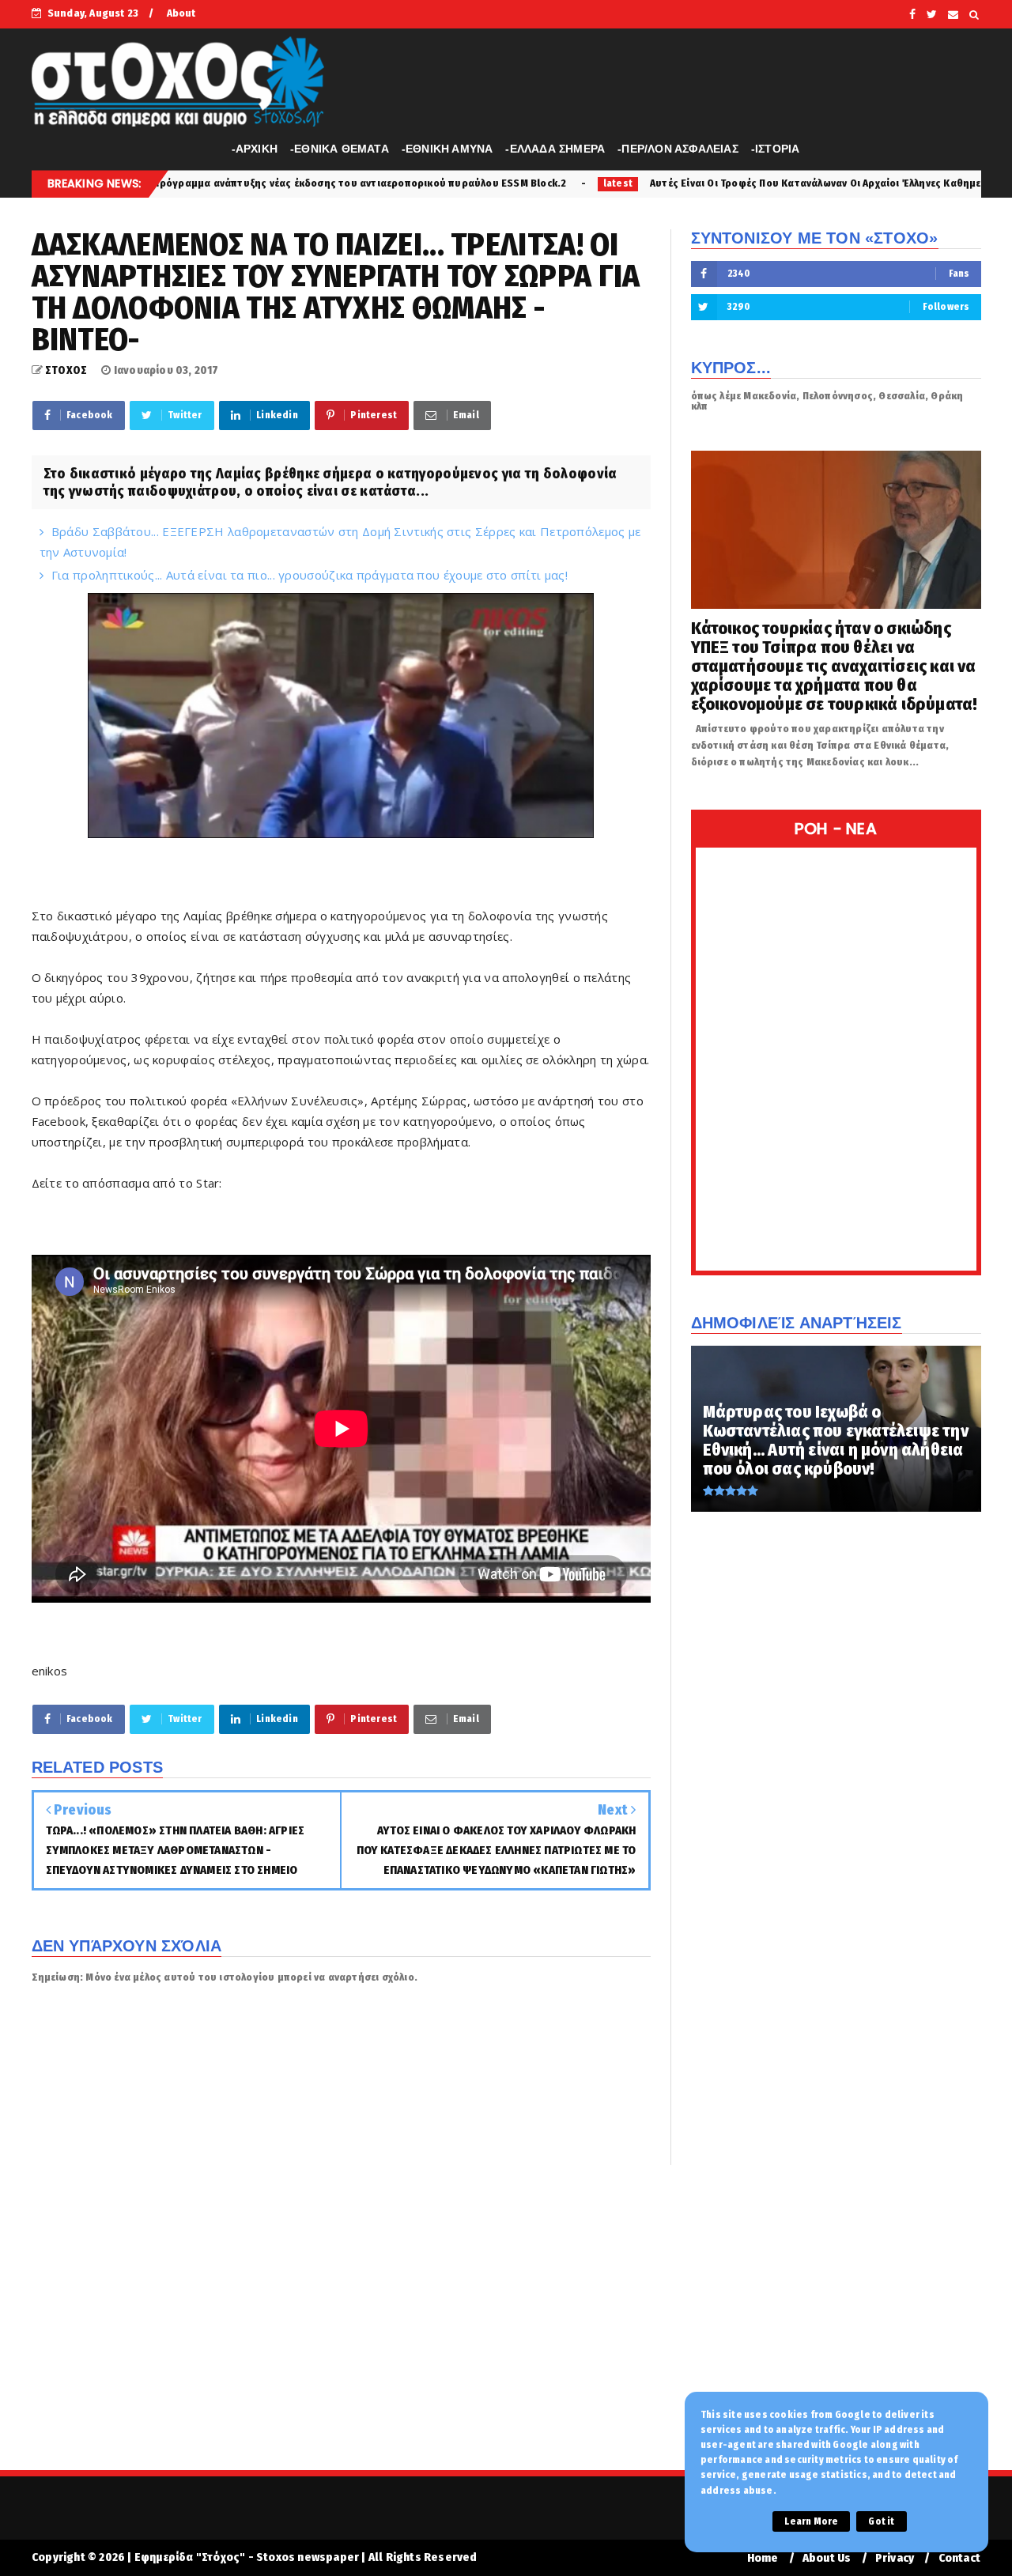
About (181, 13)
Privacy (895, 2558)
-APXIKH (255, 149)
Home (763, 2558)
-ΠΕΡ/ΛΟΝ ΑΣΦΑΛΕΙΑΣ (678, 149)
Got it (881, 2521)
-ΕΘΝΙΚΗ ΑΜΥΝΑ (447, 149)
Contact (959, 2558)
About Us (827, 2558)
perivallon (887, 183)
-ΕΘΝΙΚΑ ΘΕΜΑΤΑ (340, 149)
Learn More (811, 2521)
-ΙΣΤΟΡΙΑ (776, 149)
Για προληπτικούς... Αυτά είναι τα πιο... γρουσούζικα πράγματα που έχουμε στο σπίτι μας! (310, 575)
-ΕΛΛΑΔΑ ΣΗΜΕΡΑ (555, 149)
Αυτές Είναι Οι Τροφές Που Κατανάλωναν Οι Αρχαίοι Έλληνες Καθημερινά (649, 183)
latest (442, 183)
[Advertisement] (506, 2328)
